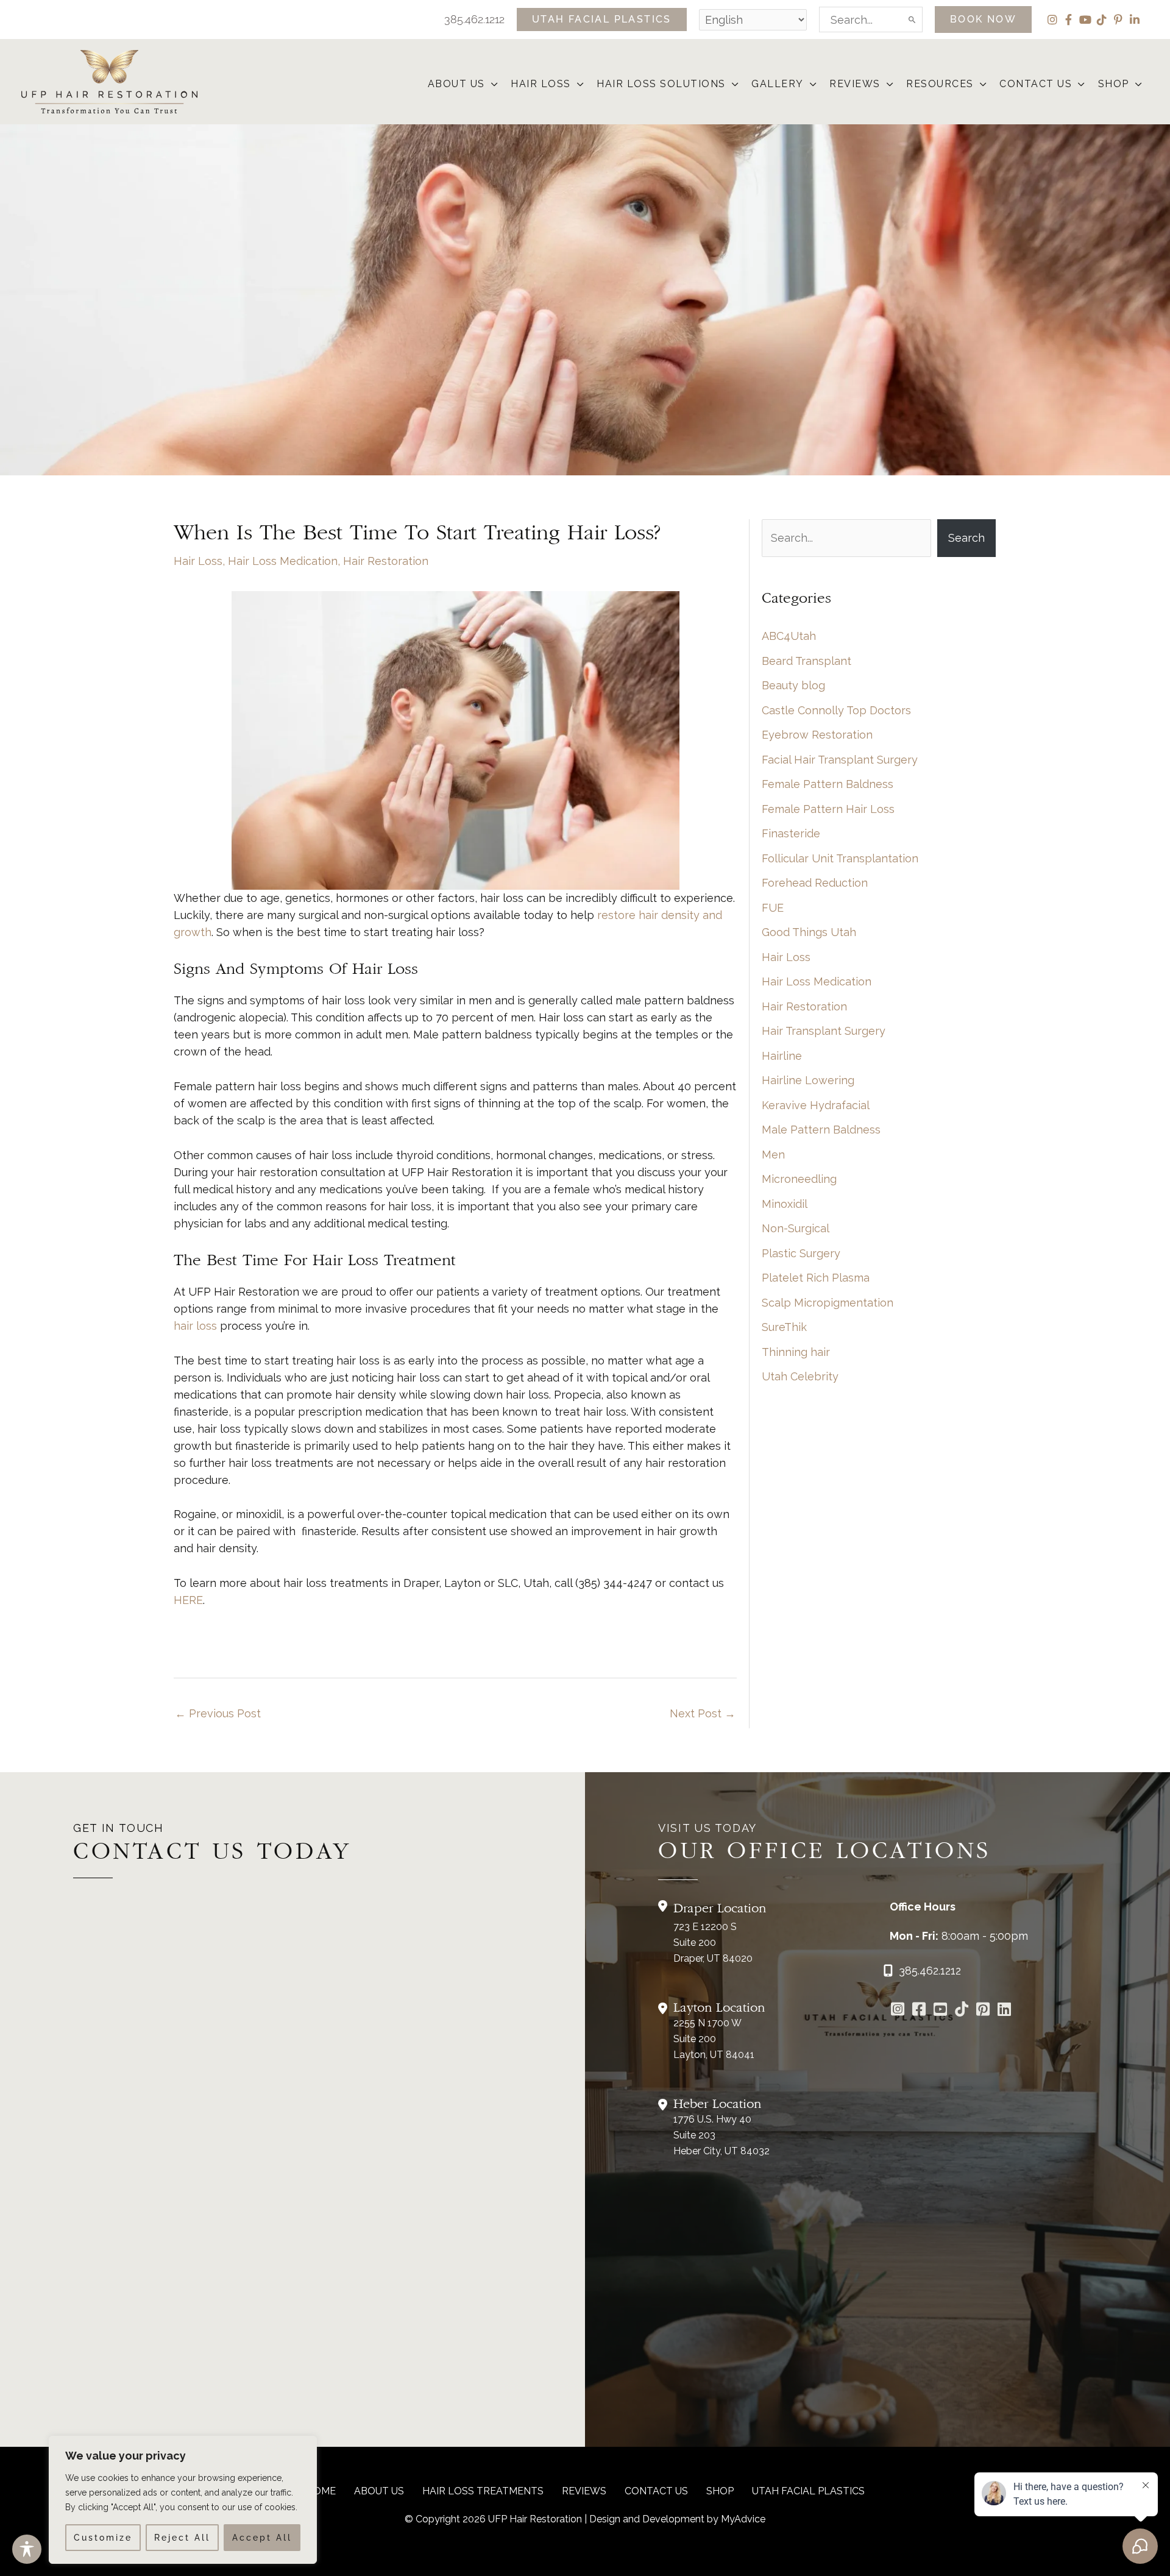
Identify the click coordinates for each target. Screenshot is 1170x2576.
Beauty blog (793, 685)
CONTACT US (656, 2491)
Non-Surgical (796, 1228)
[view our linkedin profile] (1134, 20)
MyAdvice (743, 2519)
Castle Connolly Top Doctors (836, 710)
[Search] (913, 20)
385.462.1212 (474, 19)
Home (321, 2491)
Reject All (182, 2538)
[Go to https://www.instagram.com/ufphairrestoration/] (897, 2010)
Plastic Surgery (801, 1253)
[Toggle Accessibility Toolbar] (27, 2549)
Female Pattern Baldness (828, 784)
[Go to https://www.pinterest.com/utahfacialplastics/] (983, 2010)
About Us (379, 2491)
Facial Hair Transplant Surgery (840, 760)
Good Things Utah (809, 932)
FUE (773, 908)
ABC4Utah (789, 636)
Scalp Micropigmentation (828, 1303)
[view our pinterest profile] (1118, 20)
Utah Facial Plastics (808, 2491)
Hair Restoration (386, 561)
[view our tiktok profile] (1101, 20)
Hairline (782, 1056)
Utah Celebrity (800, 1376)
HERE (188, 1600)
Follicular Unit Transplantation (840, 858)
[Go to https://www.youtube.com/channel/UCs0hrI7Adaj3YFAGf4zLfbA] (940, 2010)
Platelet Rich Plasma (816, 1278)
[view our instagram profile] (1052, 20)
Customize (103, 2538)
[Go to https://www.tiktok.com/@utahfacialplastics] (961, 2010)
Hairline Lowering (808, 1080)
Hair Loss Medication (283, 561)
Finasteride (791, 833)
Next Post (703, 1713)
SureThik (784, 1327)
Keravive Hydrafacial (816, 1105)
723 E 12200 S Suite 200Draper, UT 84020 (713, 1943)
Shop (720, 2491)
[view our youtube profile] (1085, 20)
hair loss (195, 1326)
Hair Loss (198, 561)
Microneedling (799, 1179)
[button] (602, 20)
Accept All (262, 2538)
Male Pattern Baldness (821, 1130)
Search (966, 538)
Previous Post (218, 1713)
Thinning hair (796, 1352)
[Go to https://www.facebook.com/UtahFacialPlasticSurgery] (919, 2010)
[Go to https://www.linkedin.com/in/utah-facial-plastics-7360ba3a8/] (1004, 2010)
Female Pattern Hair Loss (828, 809)
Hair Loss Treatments (483, 2491)
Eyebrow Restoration (817, 735)
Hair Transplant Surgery (824, 1031)
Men (773, 1155)
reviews (584, 2491)
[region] (183, 2500)
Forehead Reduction (815, 883)
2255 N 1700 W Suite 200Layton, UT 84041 (714, 2039)
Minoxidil (785, 1204)
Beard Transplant (807, 661)
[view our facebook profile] (1069, 20)
